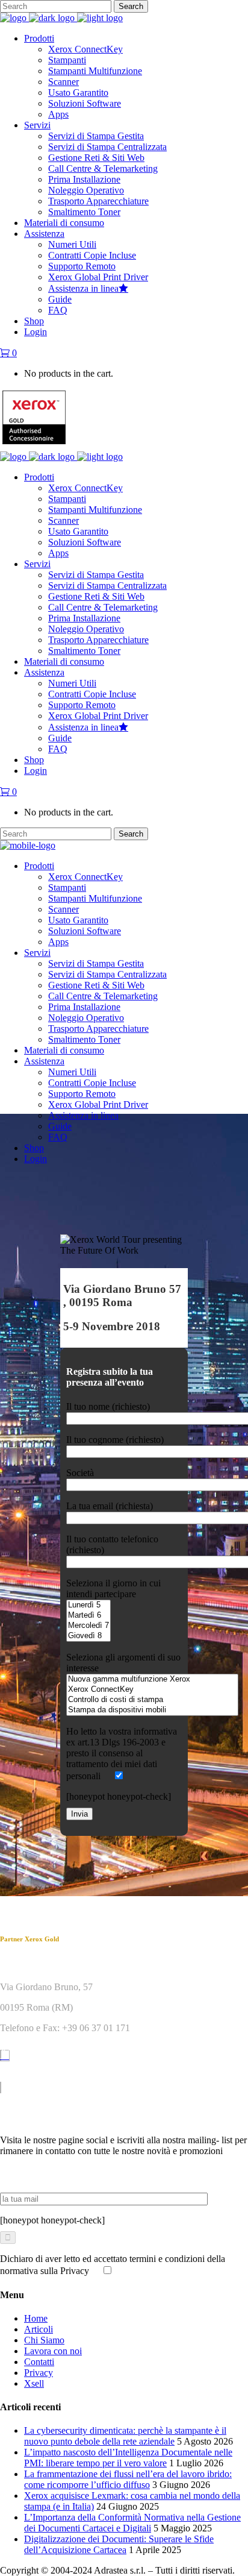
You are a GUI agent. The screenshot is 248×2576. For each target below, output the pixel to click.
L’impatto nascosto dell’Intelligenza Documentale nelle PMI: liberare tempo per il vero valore (128, 2458)
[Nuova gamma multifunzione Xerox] (152, 1679)
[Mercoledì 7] (88, 1626)
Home (36, 2318)
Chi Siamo (44, 2340)
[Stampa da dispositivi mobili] (152, 1710)
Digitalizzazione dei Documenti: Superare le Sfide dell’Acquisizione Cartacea (119, 2544)
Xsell (34, 2383)
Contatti (39, 2362)
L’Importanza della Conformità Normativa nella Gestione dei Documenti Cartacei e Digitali (132, 2523)
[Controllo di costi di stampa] (152, 1700)
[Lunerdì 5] (88, 1605)
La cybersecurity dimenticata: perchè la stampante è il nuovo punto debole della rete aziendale (125, 2436)
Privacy (39, 2373)
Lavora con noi (53, 2351)
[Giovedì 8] (88, 1636)
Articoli (39, 2329)
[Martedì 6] (88, 1616)
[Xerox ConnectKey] (152, 1690)
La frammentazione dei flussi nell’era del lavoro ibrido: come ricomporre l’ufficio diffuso (128, 2479)
